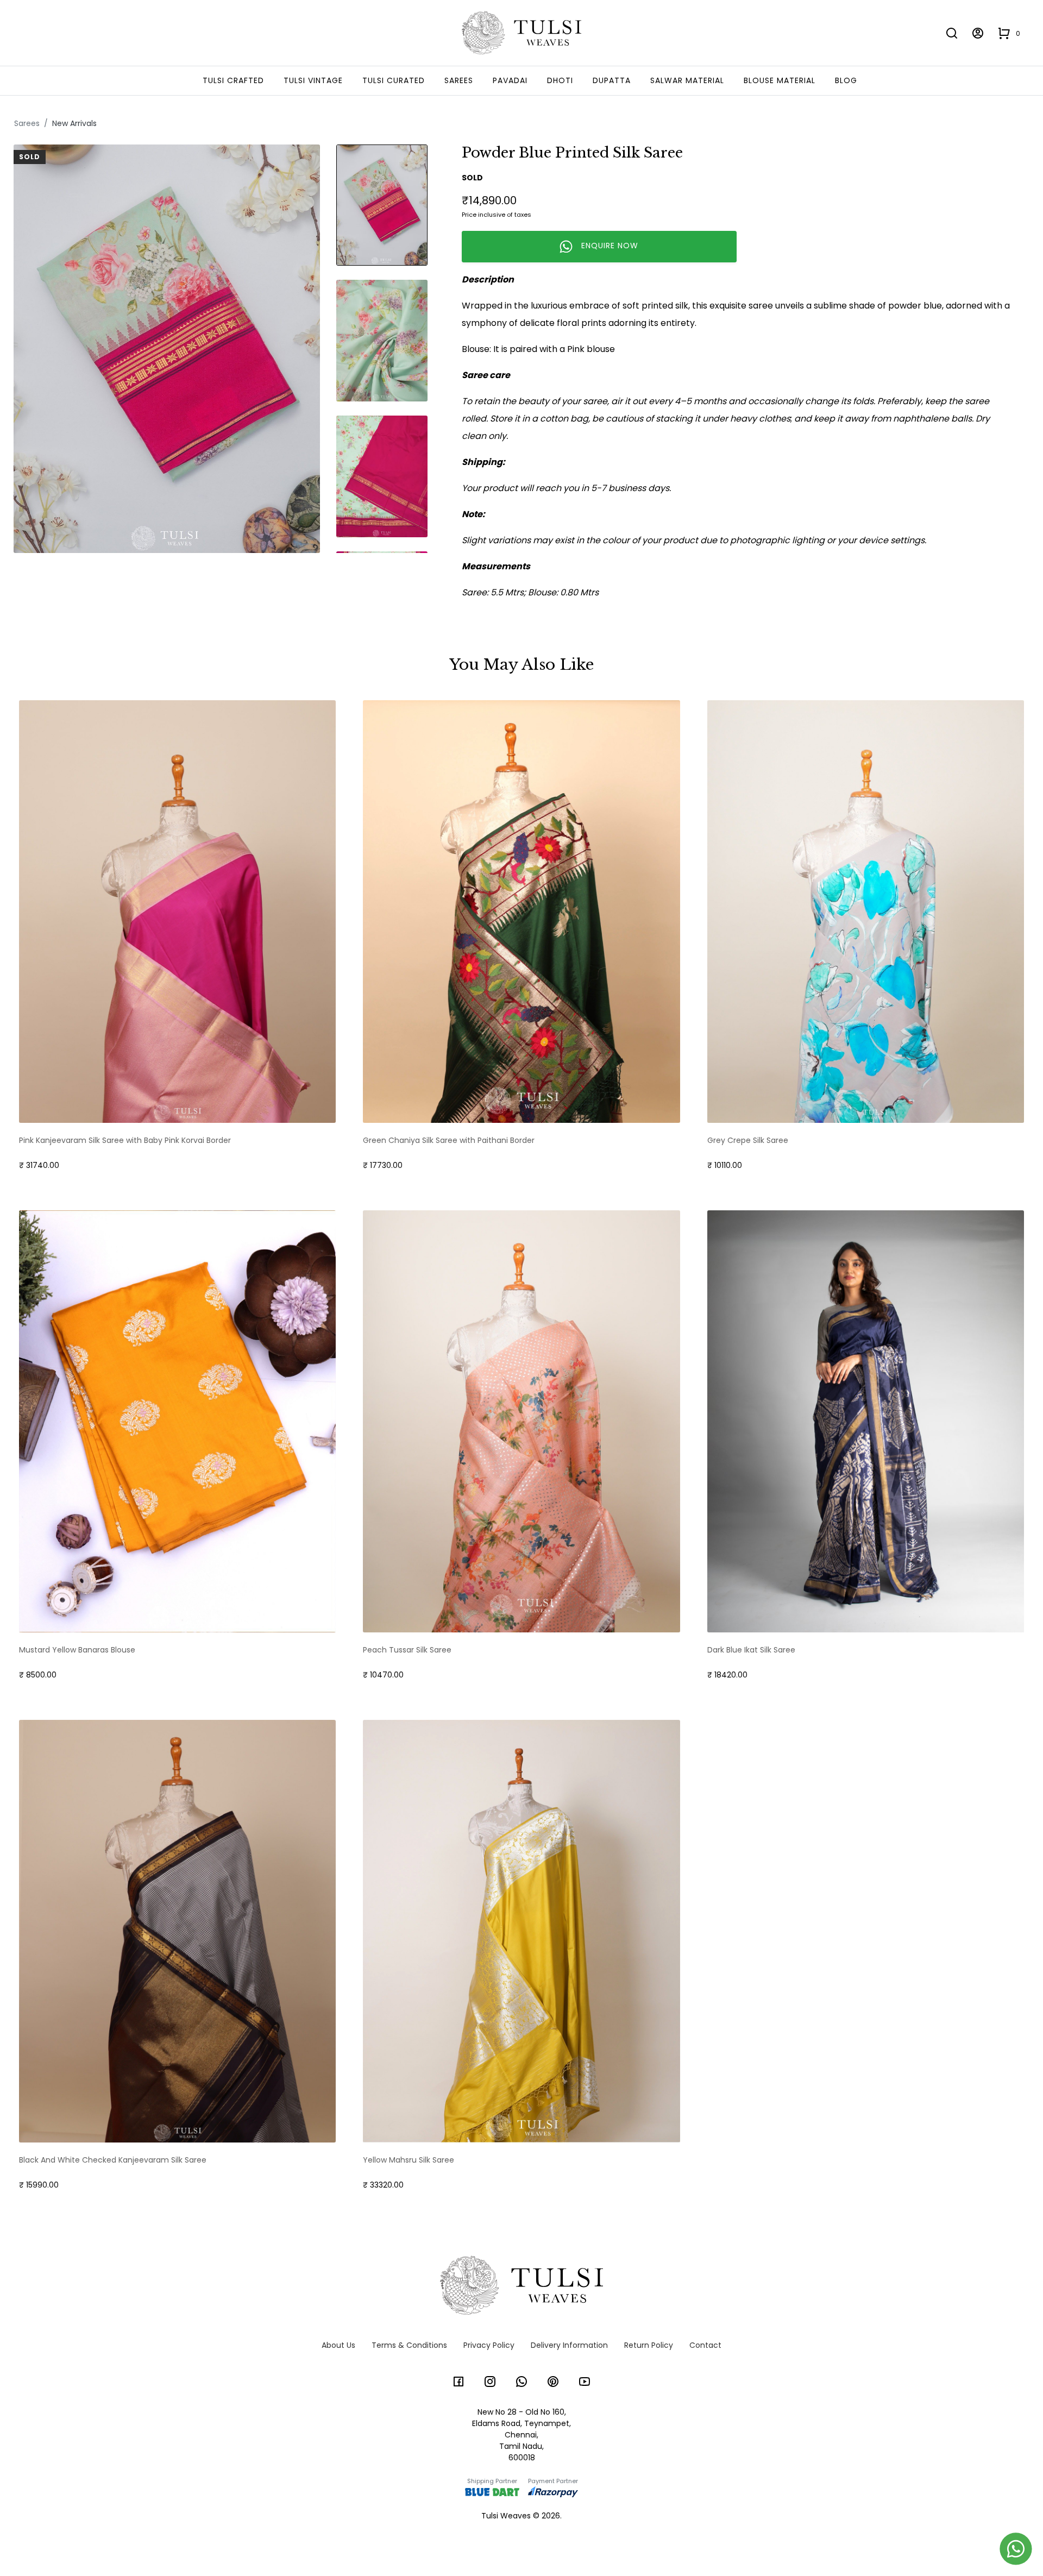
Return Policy (649, 2345)
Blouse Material (780, 80)
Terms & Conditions (409, 2345)
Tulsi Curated (394, 80)
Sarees (459, 80)
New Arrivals (74, 123)
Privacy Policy (489, 2345)
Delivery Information (569, 2345)
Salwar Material (687, 80)
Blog (846, 80)
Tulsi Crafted (233, 80)
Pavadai (510, 80)
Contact (705, 2345)
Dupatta (612, 80)
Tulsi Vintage (313, 80)
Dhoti (560, 80)
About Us (338, 2345)
